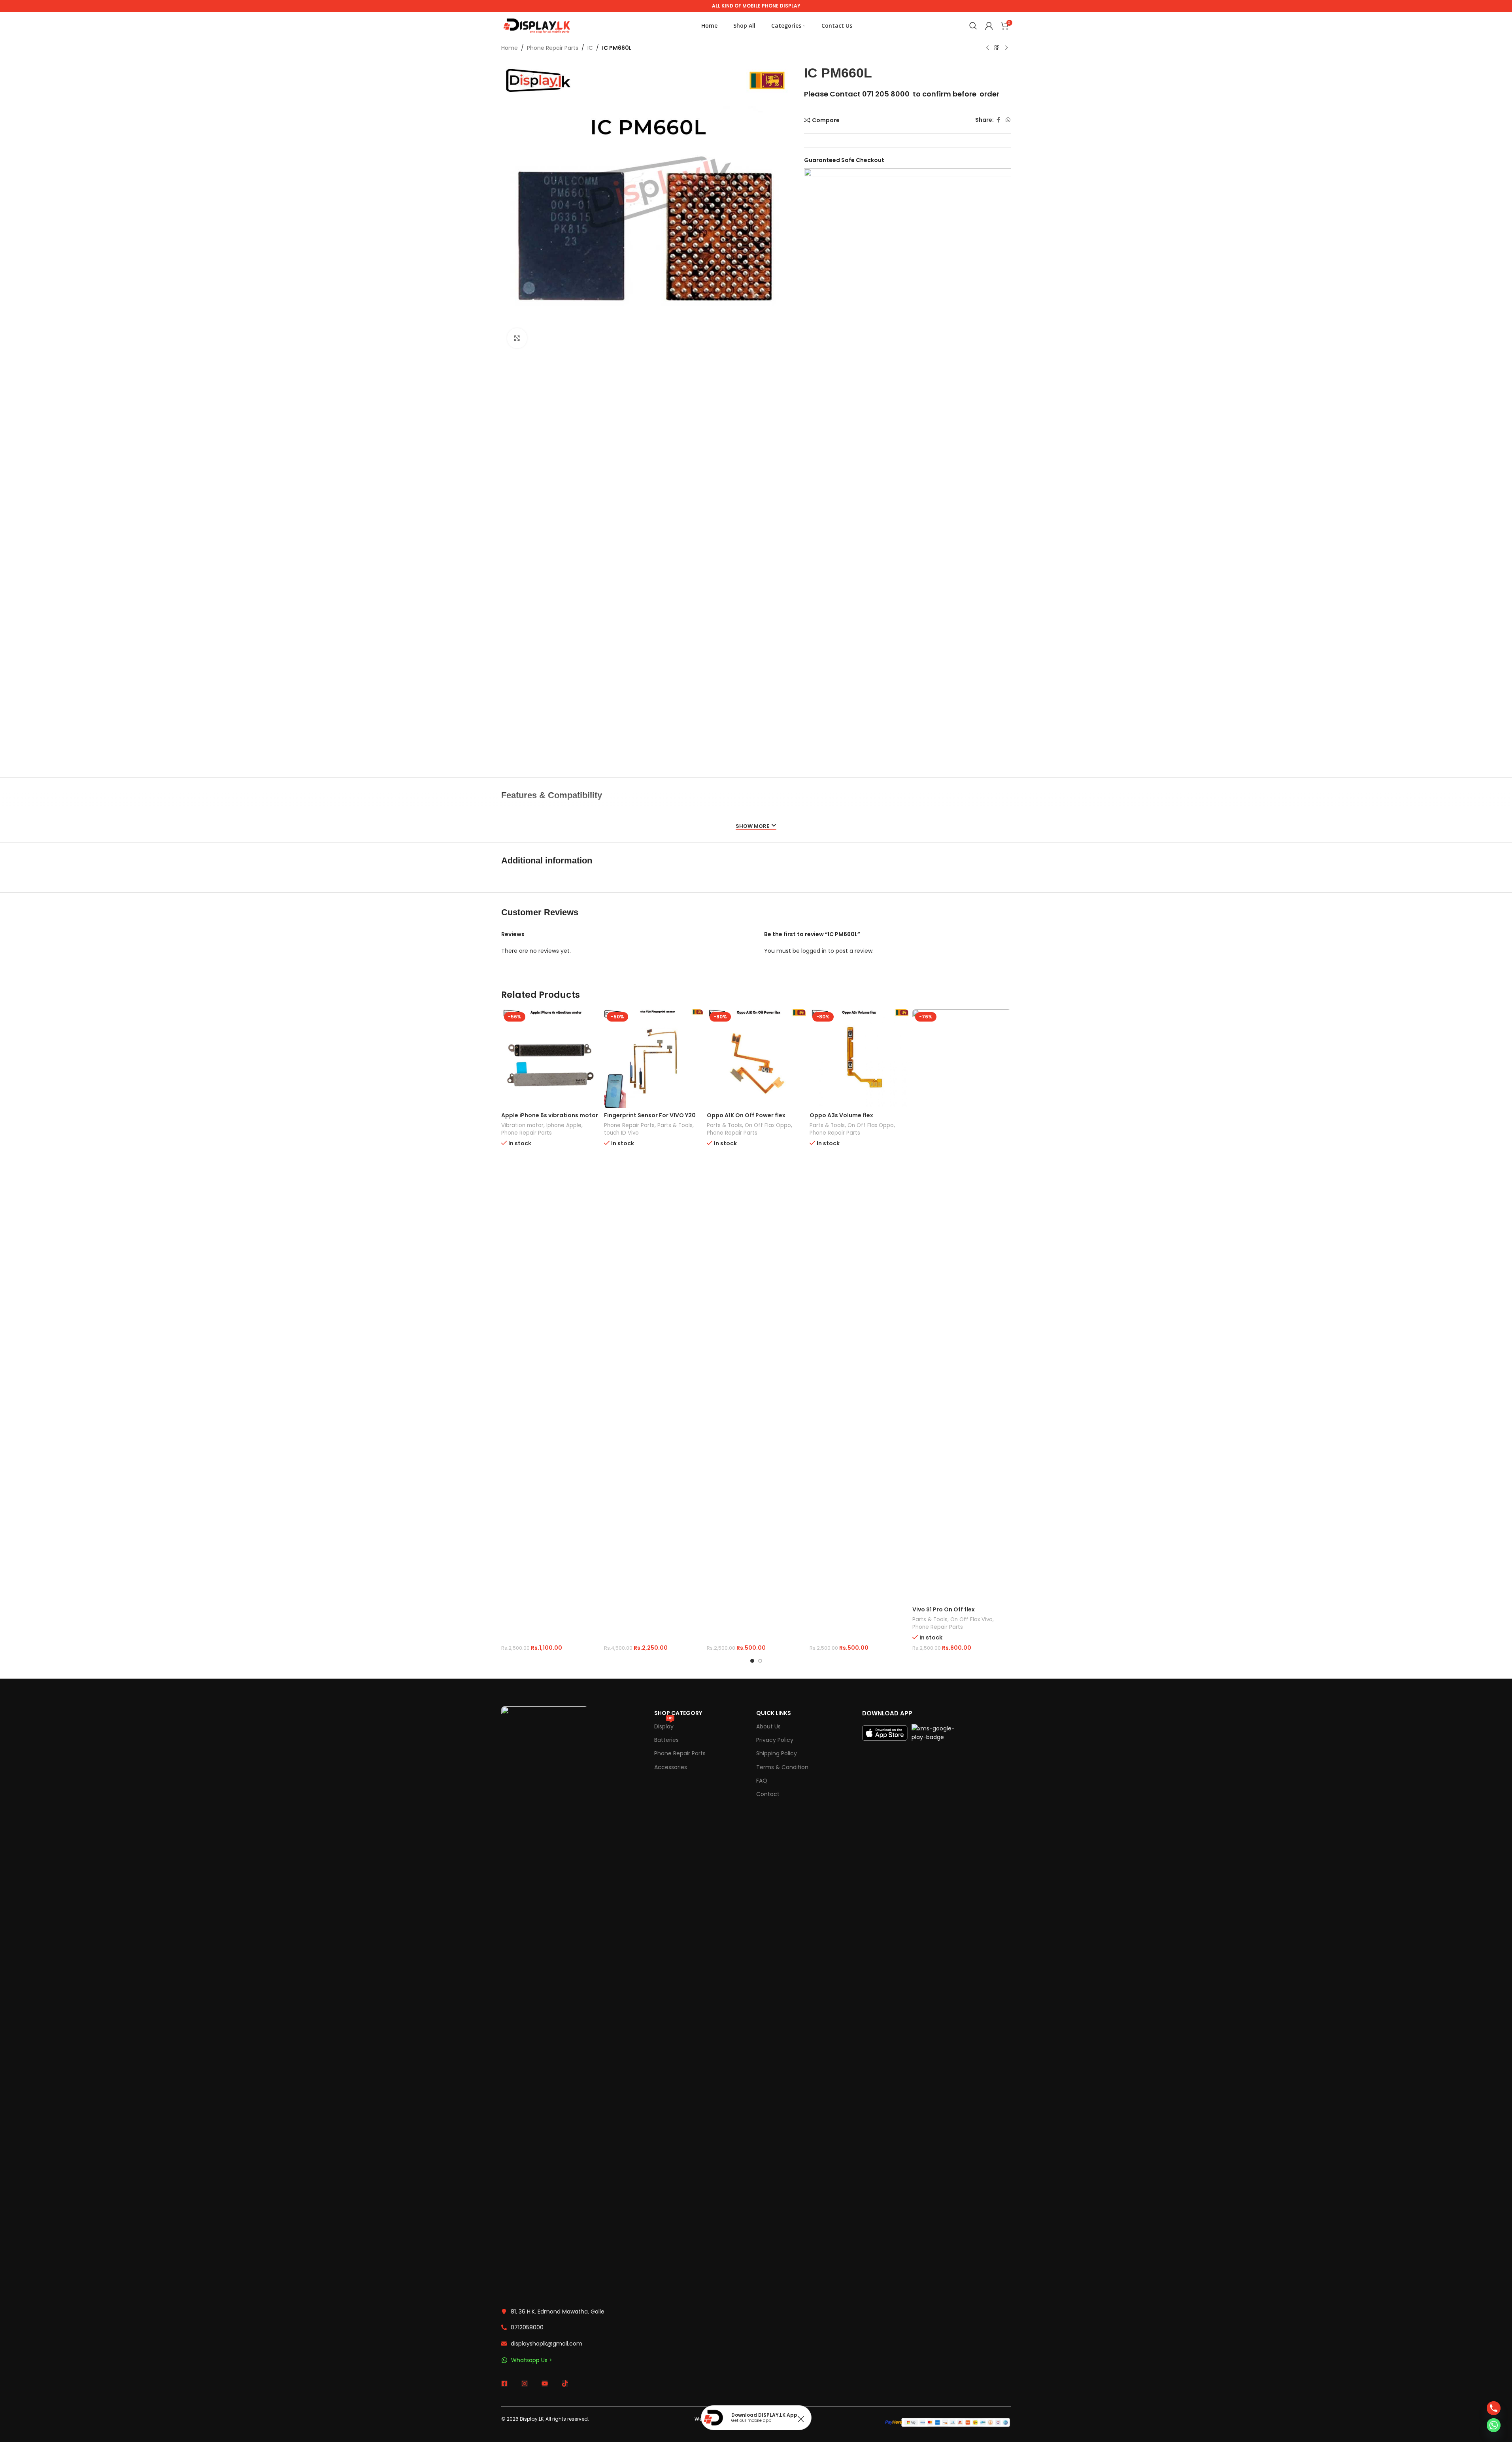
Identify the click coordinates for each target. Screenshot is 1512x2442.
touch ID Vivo (621, 1133)
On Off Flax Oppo (768, 1125)
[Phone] (1494, 2408)
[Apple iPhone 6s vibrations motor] (551, 1059)
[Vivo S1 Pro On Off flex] (962, 1306)
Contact (768, 1794)
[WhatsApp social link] (1008, 120)
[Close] (801, 2419)
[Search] (973, 26)
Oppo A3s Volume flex (841, 1115)
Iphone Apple (564, 1125)
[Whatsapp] (1494, 2425)
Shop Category (678, 1713)
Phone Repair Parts (553, 48)
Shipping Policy (777, 1753)
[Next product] (1006, 48)
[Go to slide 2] (760, 1661)
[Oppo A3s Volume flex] (859, 1059)
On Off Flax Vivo (971, 1620)
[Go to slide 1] (752, 1661)
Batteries (666, 1740)
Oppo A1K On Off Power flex (746, 1115)
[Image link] (545, 2002)
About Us (768, 1726)
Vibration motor (522, 1125)
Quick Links (774, 1713)
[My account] (989, 26)
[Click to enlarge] (517, 338)
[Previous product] (987, 48)
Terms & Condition (782, 1767)
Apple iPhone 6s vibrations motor (550, 1115)
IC (590, 48)
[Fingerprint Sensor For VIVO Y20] (653, 1059)
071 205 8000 (886, 94)
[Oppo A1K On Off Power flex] (756, 1059)
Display (664, 1725)
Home (510, 48)
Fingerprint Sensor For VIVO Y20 (650, 1115)
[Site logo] (537, 25)
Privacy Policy (775, 1740)
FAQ (762, 1781)
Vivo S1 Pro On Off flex (944, 1609)
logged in (814, 951)
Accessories (671, 1767)
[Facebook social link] (999, 120)
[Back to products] (997, 48)
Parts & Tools (675, 1125)
